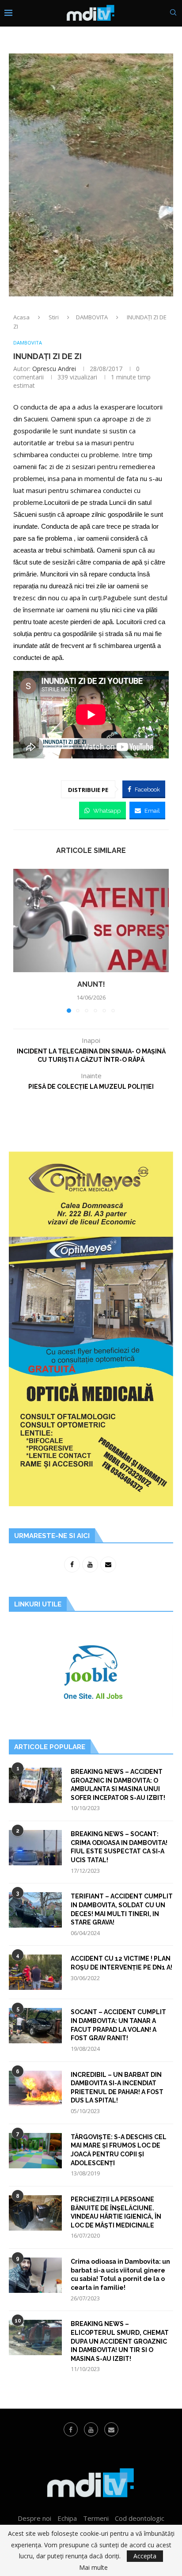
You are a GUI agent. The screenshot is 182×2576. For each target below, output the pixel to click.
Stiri (54, 317)
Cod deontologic (140, 2518)
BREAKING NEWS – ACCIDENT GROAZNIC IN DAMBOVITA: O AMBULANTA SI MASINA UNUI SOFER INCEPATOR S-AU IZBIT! (118, 1785)
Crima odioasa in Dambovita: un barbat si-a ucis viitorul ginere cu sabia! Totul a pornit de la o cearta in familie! (120, 2275)
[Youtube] (91, 2429)
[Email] (111, 2429)
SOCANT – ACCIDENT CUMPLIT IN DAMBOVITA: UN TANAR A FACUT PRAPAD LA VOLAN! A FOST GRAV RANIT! (118, 2025)
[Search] (173, 13)
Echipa (67, 2518)
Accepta (145, 2556)
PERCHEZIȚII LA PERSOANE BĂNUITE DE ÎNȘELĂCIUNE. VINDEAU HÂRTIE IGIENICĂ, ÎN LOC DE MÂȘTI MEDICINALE (116, 2212)
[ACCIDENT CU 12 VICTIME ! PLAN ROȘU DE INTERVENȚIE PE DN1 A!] (35, 1972)
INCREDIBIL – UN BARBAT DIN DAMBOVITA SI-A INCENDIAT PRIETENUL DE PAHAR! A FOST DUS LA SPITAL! (117, 2088)
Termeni (96, 2518)
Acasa (21, 317)
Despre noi (34, 2518)
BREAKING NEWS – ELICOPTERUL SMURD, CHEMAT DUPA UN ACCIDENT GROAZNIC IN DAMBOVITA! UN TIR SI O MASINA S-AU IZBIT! (120, 2341)
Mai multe (93, 2568)
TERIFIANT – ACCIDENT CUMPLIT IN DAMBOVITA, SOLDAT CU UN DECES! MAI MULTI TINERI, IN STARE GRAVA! (122, 1909)
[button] (21, 940)
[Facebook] (71, 2429)
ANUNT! (91, 984)
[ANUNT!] (91, 921)
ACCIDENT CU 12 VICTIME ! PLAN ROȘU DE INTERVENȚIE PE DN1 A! (121, 1963)
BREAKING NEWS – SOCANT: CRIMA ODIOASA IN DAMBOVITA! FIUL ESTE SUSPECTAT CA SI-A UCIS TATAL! (119, 1847)
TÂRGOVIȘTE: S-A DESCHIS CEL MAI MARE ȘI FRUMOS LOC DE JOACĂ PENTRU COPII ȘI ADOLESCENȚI (119, 2150)
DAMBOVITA (92, 317)
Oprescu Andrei (54, 369)
